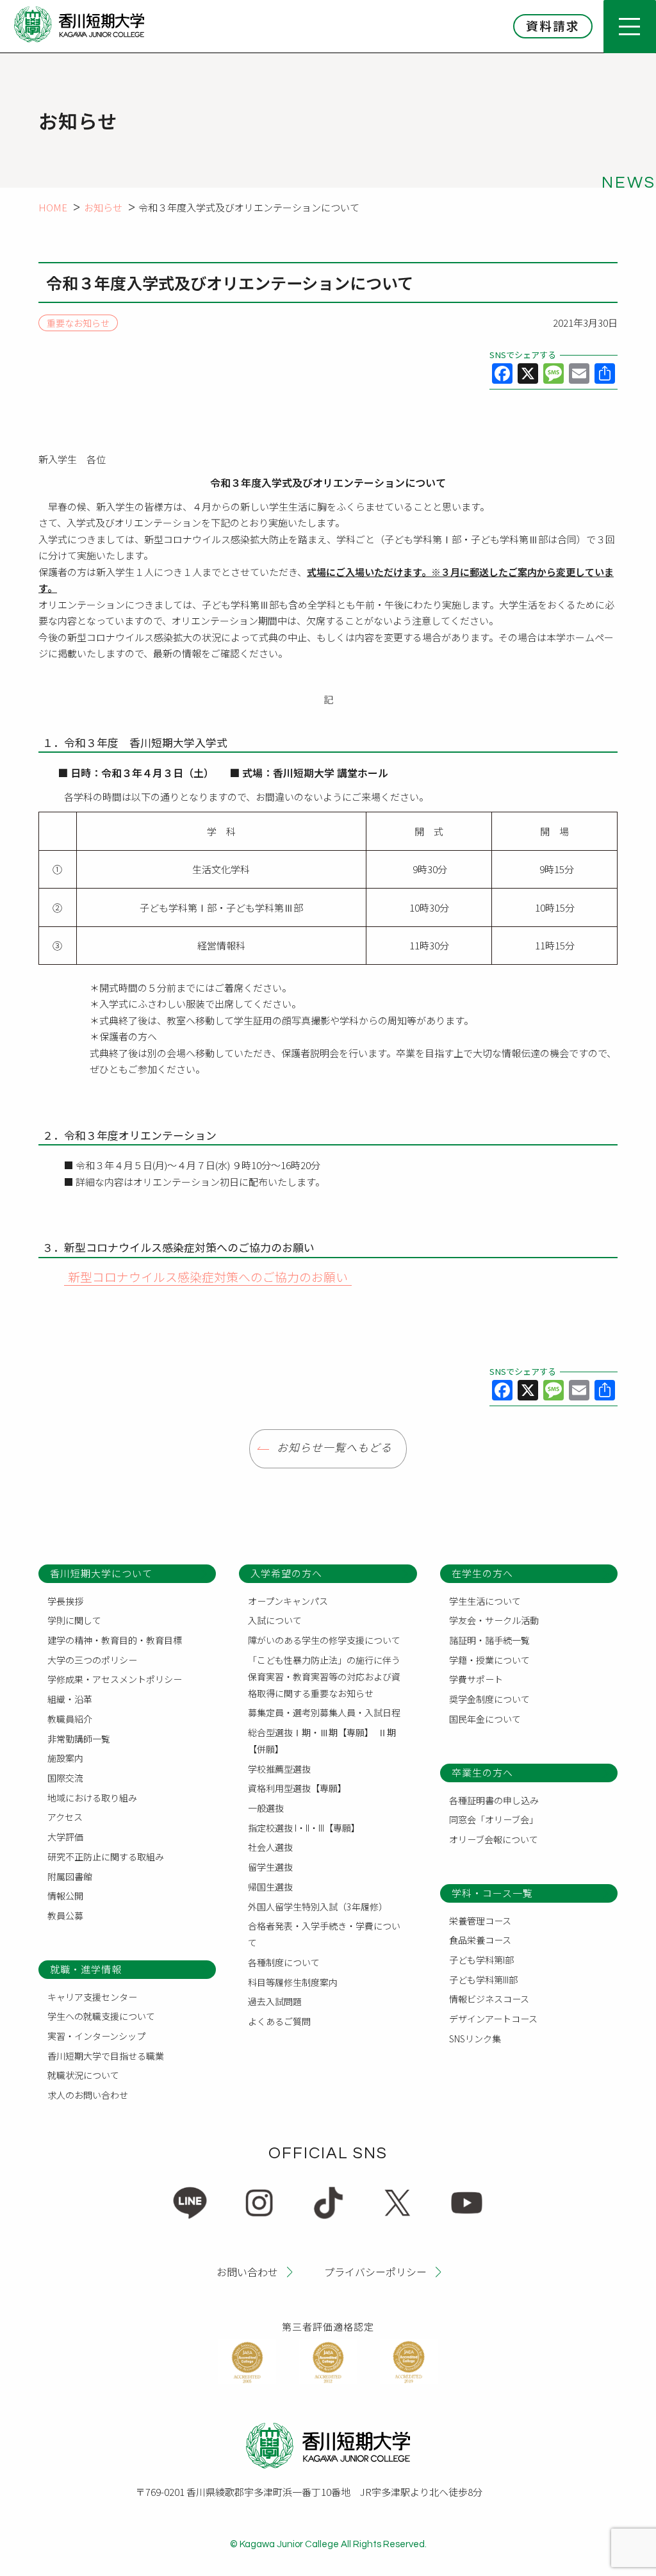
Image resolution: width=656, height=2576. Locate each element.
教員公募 (65, 1916)
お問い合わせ (247, 2271)
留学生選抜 (270, 1867)
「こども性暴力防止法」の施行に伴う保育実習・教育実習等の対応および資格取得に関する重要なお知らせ (324, 1677)
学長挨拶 (65, 1601)
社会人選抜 (270, 1847)
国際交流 (65, 1778)
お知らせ (103, 207)
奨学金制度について (489, 1699)
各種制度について (284, 1962)
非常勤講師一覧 (79, 1739)
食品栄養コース (480, 1940)
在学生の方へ (482, 1573)
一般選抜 (266, 1808)
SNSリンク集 (475, 2039)
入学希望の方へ (286, 1573)
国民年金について (485, 1719)
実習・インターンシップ (96, 2036)
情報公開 (65, 1896)
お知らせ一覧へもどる (334, 1448)
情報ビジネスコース (489, 1999)
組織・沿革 (70, 1699)
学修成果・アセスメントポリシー (115, 1679)
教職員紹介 (70, 1719)
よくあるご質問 (279, 2021)
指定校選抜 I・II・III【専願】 (304, 1828)
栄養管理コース (480, 1921)
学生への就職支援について (101, 2016)
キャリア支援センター (92, 1997)
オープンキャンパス (288, 1601)
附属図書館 (70, 1876)
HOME (53, 207)
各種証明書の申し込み (494, 1800)
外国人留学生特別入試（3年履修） (318, 1907)
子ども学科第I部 (481, 1960)
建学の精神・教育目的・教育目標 (115, 1640)
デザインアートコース (493, 2019)
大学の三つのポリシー (92, 1660)
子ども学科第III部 (483, 1980)
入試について (275, 1620)
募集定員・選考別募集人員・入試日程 (324, 1712)
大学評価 (65, 1837)
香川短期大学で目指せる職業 (106, 2056)
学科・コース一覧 (492, 1893)
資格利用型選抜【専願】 (297, 1788)
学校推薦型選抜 (279, 1769)
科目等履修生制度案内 (293, 1982)
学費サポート (476, 1679)
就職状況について (83, 2075)
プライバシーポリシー (375, 2271)
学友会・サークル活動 (494, 1620)
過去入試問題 (275, 2001)
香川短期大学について (101, 1573)
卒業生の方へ (482, 1772)
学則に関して (74, 1620)
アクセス (65, 1817)
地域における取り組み (92, 1798)
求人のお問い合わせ (88, 2095)
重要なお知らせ (78, 323)
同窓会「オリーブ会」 (494, 1819)
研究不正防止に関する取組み (106, 1857)
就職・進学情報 (86, 1969)
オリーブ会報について (494, 1839)
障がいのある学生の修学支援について (324, 1640)
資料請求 (553, 25)
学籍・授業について (489, 1660)
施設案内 (65, 1758)
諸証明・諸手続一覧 (489, 1640)
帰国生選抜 (270, 1887)
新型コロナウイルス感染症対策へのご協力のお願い (208, 1276)
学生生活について (485, 1601)
